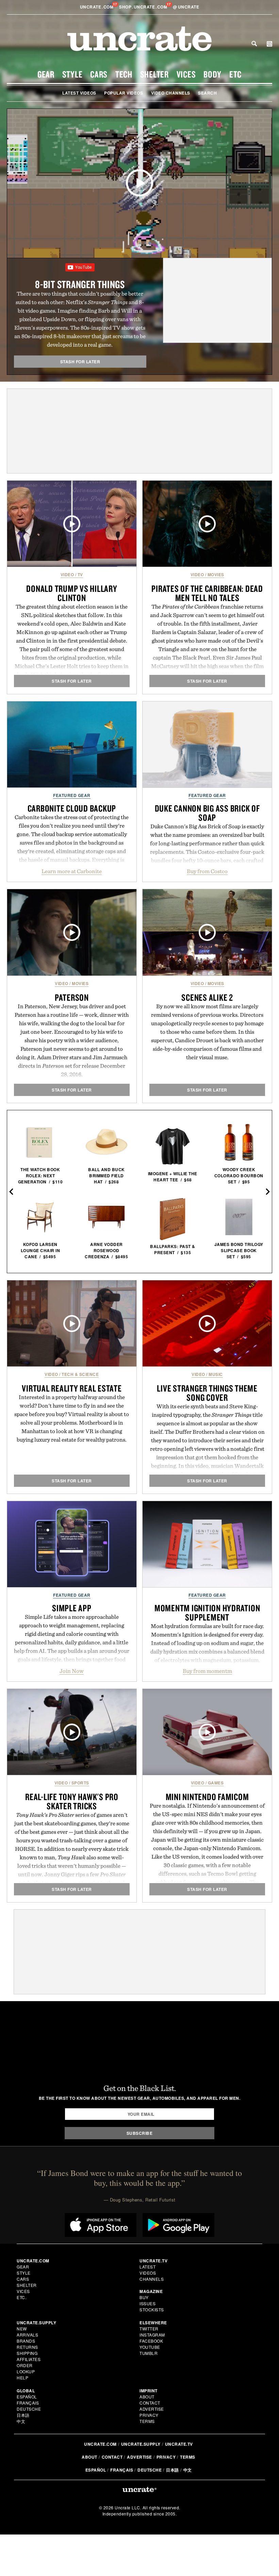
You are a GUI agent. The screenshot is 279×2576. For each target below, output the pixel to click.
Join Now (72, 1671)
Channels (152, 2279)
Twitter (149, 2329)
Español (27, 2397)
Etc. (21, 2297)
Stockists (152, 2309)
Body (212, 74)
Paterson (72, 997)
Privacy (149, 2415)
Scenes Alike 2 (207, 997)
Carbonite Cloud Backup (72, 808)
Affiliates (29, 2359)
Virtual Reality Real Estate (72, 1388)
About (147, 2397)
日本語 (23, 2415)
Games (216, 1783)
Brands (26, 2341)
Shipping (27, 2353)
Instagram (152, 2335)
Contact (150, 2403)
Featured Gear (72, 795)
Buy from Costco (207, 871)
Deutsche (29, 2409)
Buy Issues (147, 2300)
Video (67, 575)
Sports (80, 1783)
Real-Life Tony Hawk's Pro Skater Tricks (72, 1801)
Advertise (152, 2409)
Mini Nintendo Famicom (207, 1797)
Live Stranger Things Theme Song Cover (207, 1393)
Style (72, 74)
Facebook (151, 2341)
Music (216, 1374)
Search (254, 44)
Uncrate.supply (141, 2444)
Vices (186, 74)
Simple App (72, 1608)
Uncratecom (97, 7)
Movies (216, 575)
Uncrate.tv (179, 2444)
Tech (124, 74)
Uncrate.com (100, 2444)
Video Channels (171, 93)
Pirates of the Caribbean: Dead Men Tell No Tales (207, 593)
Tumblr (149, 2353)
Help (22, 2378)
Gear (46, 74)
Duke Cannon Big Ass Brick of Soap (207, 813)
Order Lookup (26, 2368)
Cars (99, 74)
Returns (27, 2347)
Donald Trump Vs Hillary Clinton (72, 593)
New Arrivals (27, 2332)
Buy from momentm (207, 1671)
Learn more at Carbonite (72, 871)
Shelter (154, 74)
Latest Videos (79, 93)
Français (28, 2403)
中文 (21, 2421)
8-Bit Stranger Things (80, 284)
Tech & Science (80, 1374)
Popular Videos (124, 93)
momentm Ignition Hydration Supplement (207, 1613)
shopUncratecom (144, 7)
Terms (147, 2421)
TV (80, 575)
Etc (235, 74)
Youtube (150, 2347)
